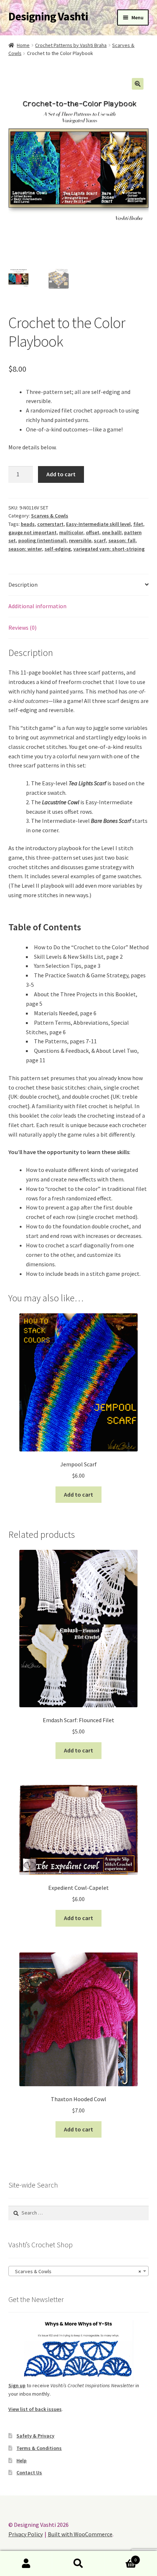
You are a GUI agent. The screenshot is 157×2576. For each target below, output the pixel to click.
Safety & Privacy (35, 2436)
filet (138, 524)
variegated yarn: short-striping (109, 549)
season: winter (25, 549)
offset (93, 532)
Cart (121, 2557)
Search (78, 2564)
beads (28, 524)
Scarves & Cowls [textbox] (76, 2271)
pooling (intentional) (42, 540)
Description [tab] (23, 585)
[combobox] (79, 2271)
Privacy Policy (26, 2534)
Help (22, 2460)
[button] (138, 84)
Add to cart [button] (78, 1494)
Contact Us (29, 2473)
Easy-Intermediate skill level (98, 524)
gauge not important (32, 532)
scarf (100, 540)
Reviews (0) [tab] (22, 628)
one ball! (112, 532)
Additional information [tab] (37, 606)
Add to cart (61, 474)
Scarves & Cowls (50, 516)
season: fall (122, 540)
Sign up (17, 2385)
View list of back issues (35, 2409)
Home (23, 45)
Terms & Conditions (39, 2448)
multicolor (71, 532)
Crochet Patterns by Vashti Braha (71, 45)
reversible (80, 540)
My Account (26, 2564)
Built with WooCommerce (80, 2534)
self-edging (58, 549)
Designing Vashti (48, 16)
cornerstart (50, 524)
